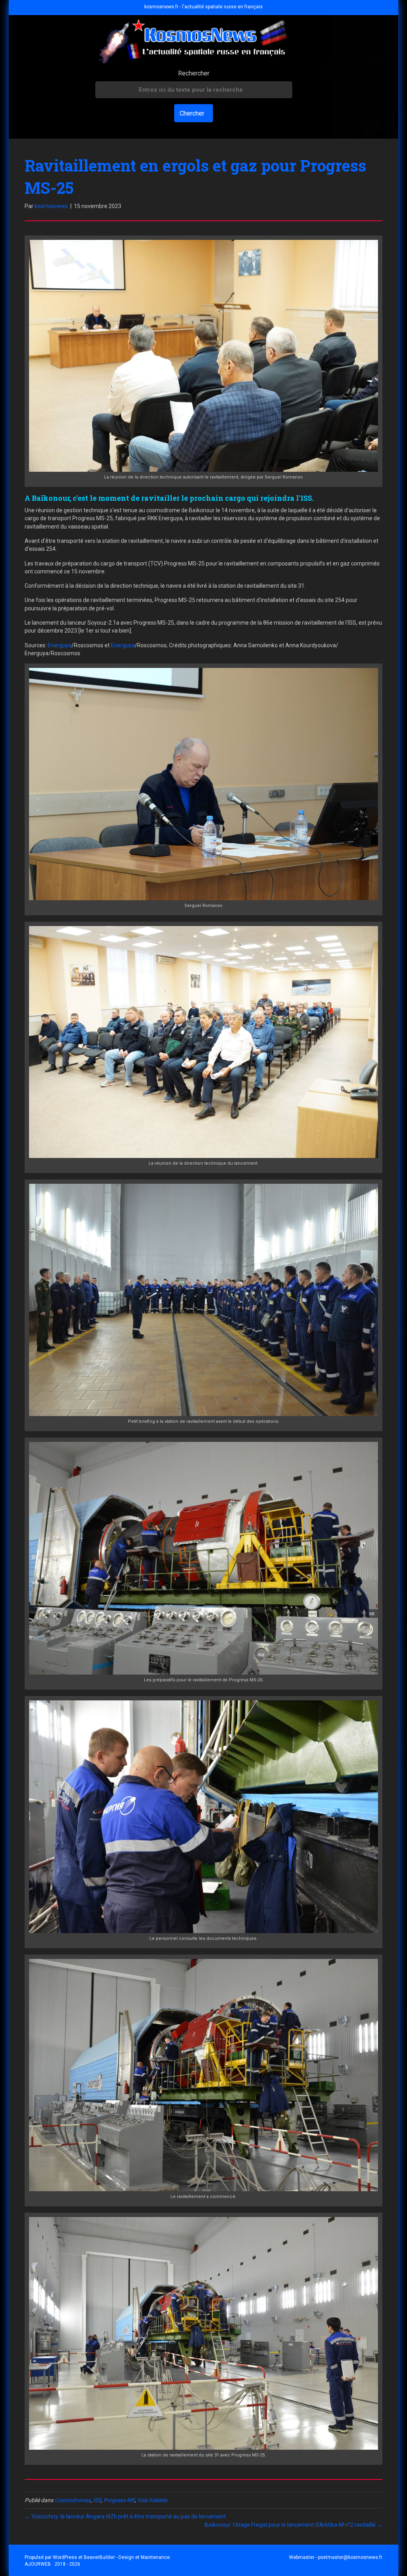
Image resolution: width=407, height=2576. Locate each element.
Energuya (60, 645)
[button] (194, 113)
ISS (97, 2500)
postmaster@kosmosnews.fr (350, 2557)
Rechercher (194, 73)
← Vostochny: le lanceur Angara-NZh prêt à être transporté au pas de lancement (125, 2516)
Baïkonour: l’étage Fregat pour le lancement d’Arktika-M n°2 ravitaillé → (294, 2525)
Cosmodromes (73, 2500)
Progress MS (119, 2500)
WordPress (65, 2557)
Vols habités (152, 2500)
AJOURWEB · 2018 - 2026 (52, 2564)
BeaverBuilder (99, 2557)
